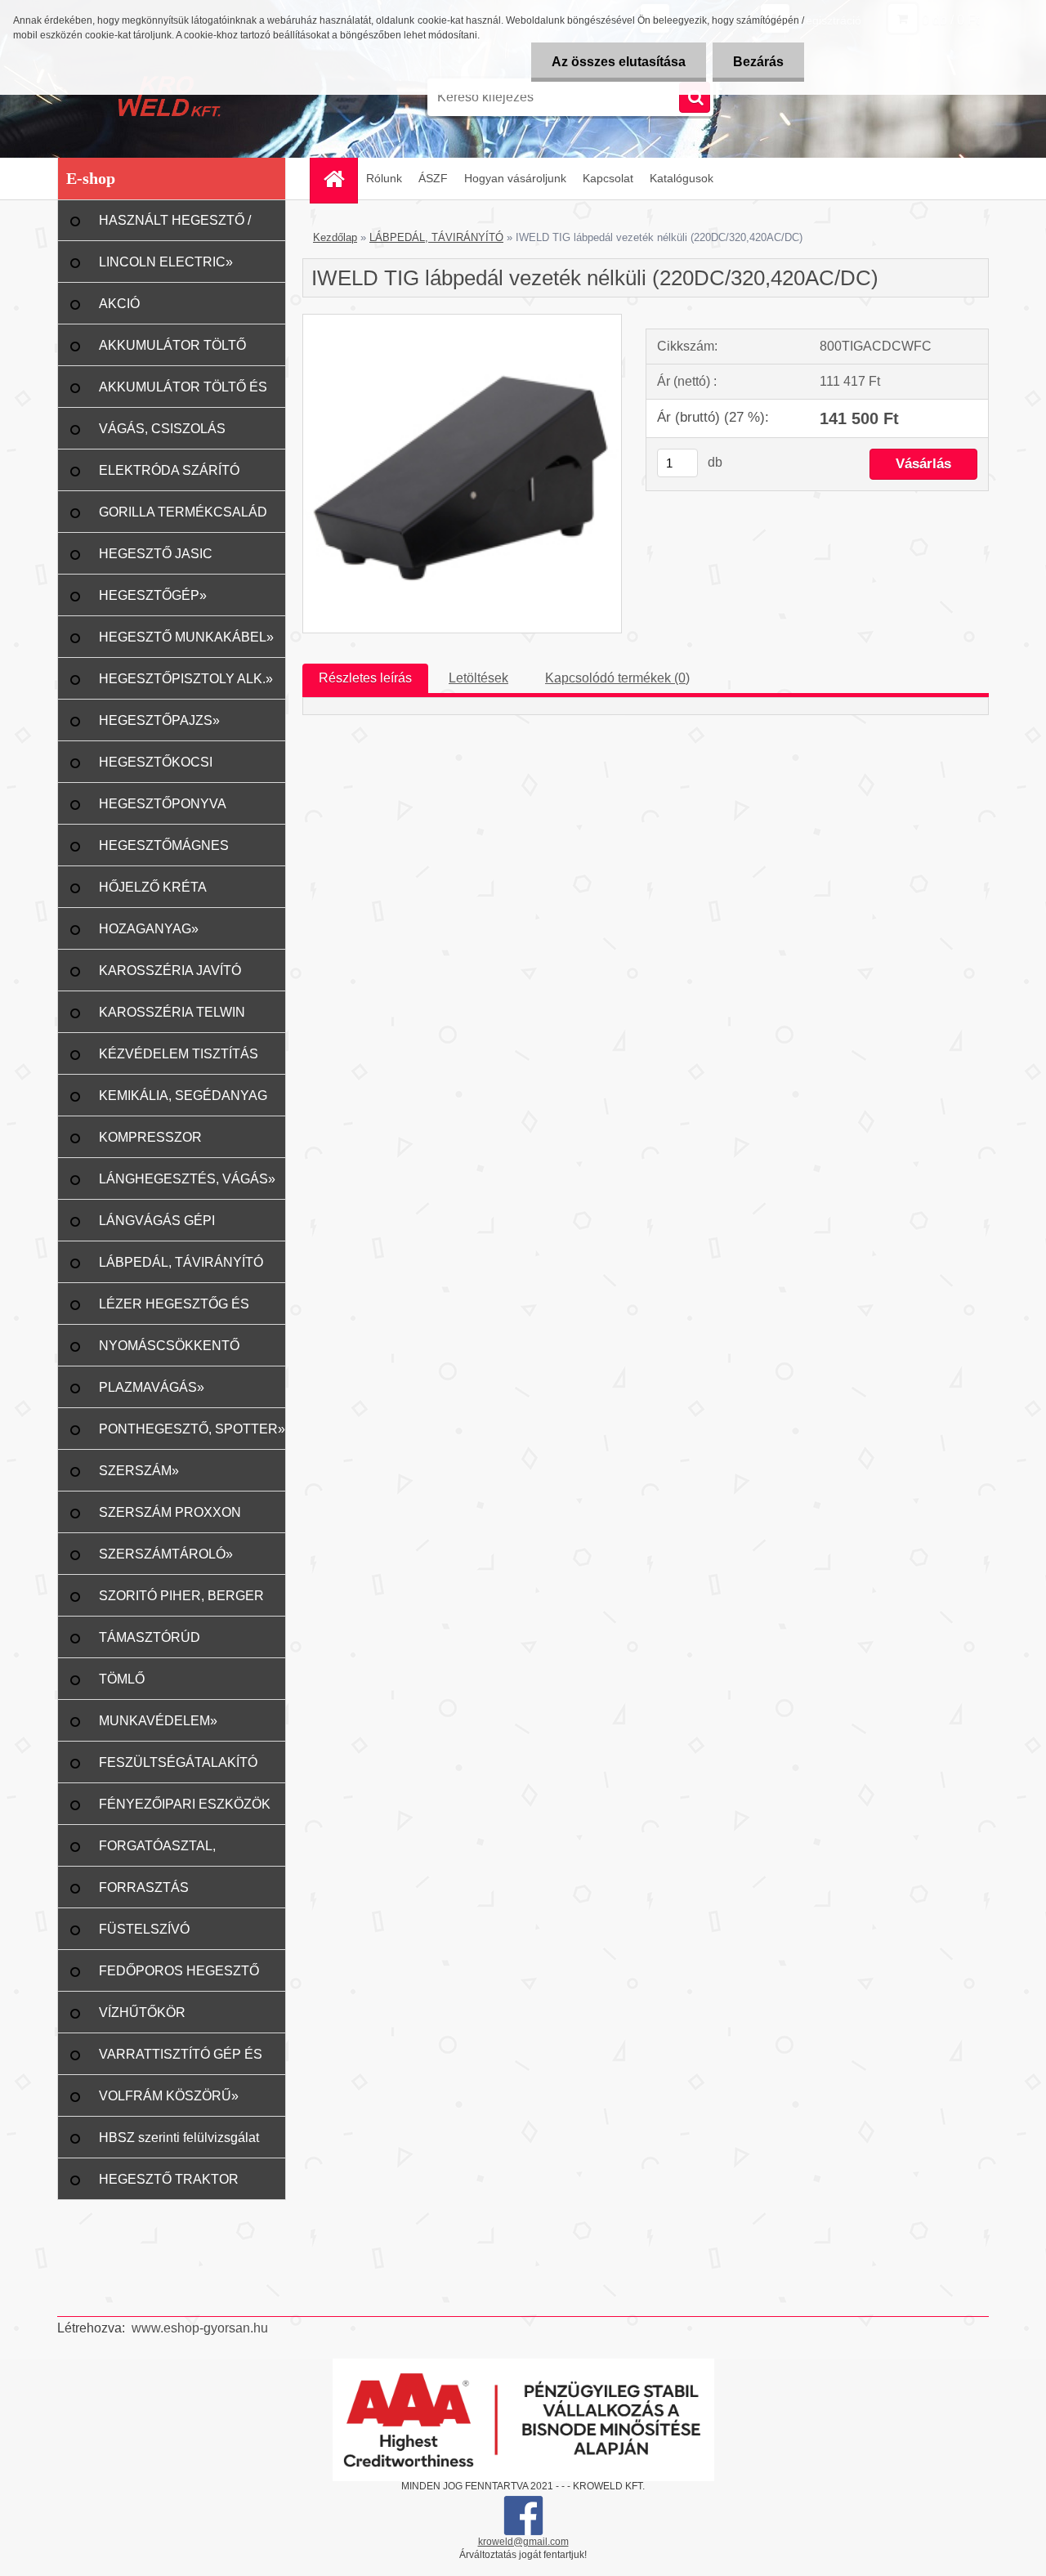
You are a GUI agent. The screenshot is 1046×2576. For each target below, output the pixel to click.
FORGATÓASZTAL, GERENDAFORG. (157, 1853)
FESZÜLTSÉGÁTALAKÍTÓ (178, 1762)
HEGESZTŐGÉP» (153, 595)
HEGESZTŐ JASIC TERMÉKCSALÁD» (157, 561)
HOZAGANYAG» (149, 929)
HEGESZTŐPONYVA (163, 804)
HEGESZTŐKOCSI (156, 762)
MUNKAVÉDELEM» (158, 1721)
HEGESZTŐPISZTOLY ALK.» (186, 679)
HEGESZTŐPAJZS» (159, 720)
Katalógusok (682, 178)
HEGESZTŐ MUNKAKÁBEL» (186, 637)
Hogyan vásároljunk (515, 178)
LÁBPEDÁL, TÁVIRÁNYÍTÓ (181, 1262)
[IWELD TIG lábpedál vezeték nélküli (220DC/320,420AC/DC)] (462, 321)
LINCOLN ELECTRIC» (166, 262)
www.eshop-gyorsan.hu (200, 2328)
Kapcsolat (608, 178)
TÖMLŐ (122, 1679)
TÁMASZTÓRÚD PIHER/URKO (150, 1644)
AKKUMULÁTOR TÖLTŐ (172, 345)
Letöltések (478, 678)
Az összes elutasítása (619, 62)
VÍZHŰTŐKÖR (142, 2012)
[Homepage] (339, 179)
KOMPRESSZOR (150, 1137)
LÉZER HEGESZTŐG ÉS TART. (174, 1311)
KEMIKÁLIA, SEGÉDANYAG (183, 1096)
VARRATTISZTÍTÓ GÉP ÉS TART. (181, 2061)
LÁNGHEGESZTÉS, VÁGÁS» (187, 1179)
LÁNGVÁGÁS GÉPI (157, 1221)
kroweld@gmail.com (523, 2542)
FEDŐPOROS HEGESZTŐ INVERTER (179, 1978)
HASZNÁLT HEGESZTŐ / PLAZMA (175, 227)
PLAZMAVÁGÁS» (152, 1387)
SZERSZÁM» (139, 1471)
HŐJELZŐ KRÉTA (153, 887)
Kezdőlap (335, 237)
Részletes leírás (365, 678)
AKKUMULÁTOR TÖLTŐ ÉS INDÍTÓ (183, 394)
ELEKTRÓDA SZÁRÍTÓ (169, 470)
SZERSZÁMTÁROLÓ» (166, 1554)
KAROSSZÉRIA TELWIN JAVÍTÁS (172, 1019)
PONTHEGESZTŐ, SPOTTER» (192, 1429)
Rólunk (384, 178)
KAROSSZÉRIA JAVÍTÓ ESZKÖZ (170, 977)
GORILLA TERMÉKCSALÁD (183, 512)
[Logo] (170, 97)
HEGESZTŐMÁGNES (164, 845)
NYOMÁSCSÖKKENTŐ (169, 1346)
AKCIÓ (119, 304)
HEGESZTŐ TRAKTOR (169, 2179)
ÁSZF (433, 178)
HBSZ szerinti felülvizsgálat (179, 2138)
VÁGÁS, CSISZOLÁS (162, 429)
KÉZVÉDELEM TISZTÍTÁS (179, 1054)
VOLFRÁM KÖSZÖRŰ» (169, 2096)
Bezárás (758, 62)
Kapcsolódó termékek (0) (617, 678)
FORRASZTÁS (144, 1887)
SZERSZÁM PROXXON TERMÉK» (170, 1519)
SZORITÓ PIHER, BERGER (181, 1596)
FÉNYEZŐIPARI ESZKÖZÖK (185, 1804)
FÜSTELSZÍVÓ (144, 1929)
